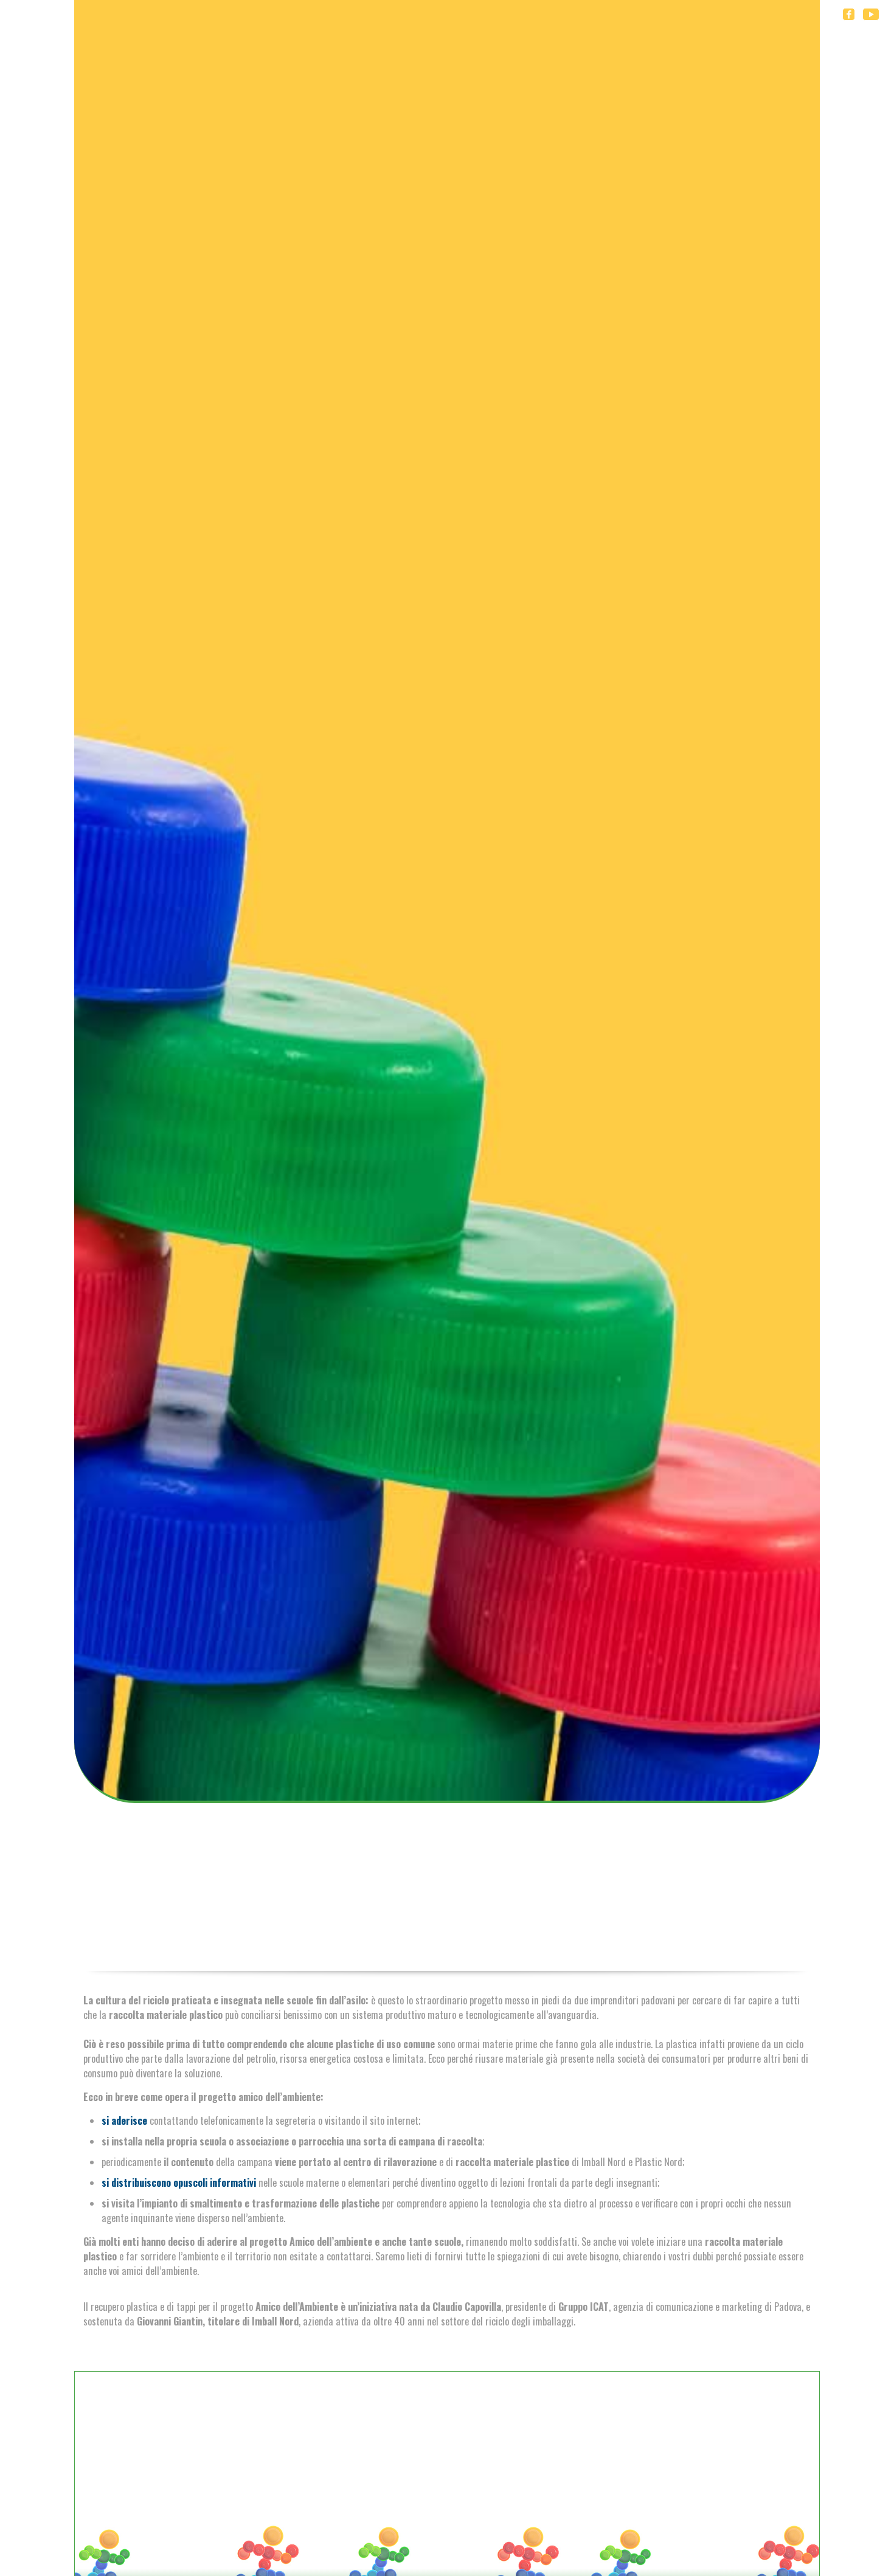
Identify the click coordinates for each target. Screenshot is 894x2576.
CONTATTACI (447, 2535)
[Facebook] (849, 13)
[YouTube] (871, 13)
